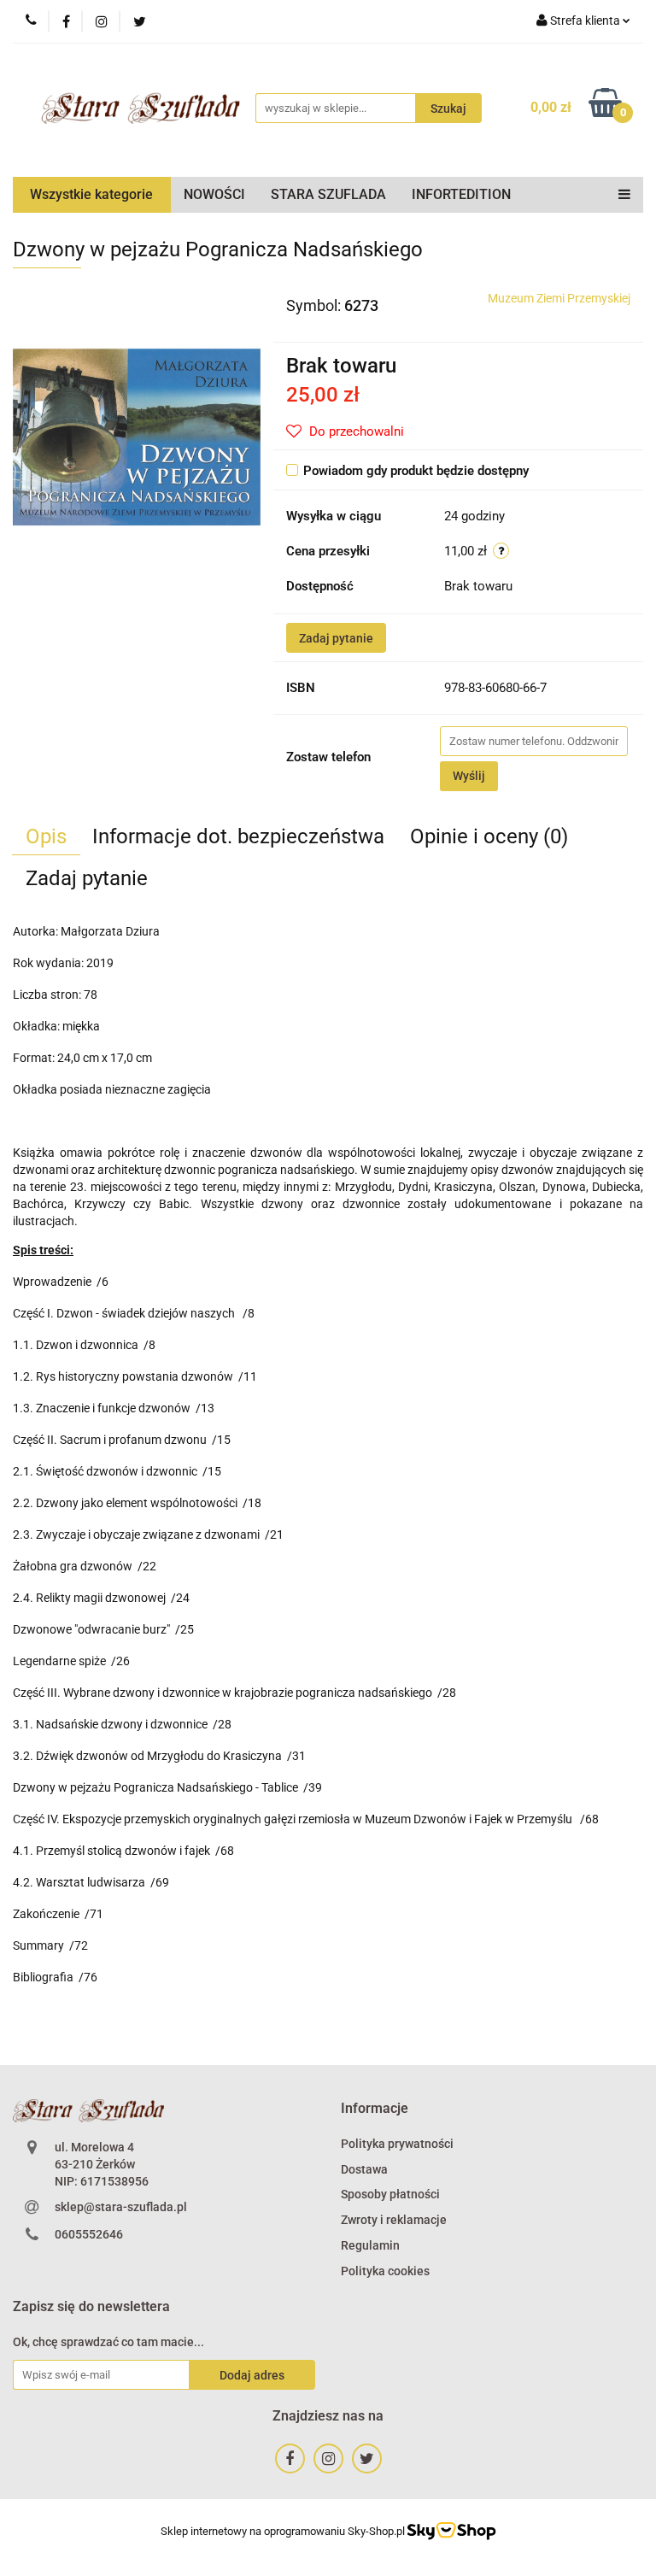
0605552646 (89, 2234)
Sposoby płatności (390, 2194)
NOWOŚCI (214, 194)
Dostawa (364, 2169)
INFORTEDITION (461, 194)
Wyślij (469, 776)
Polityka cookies (385, 2271)
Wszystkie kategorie (91, 194)
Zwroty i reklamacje (394, 2220)
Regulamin (370, 2245)
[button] (375, 2109)
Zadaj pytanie (336, 638)
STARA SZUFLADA (328, 194)
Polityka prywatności (397, 2144)
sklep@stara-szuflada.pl (121, 2207)
